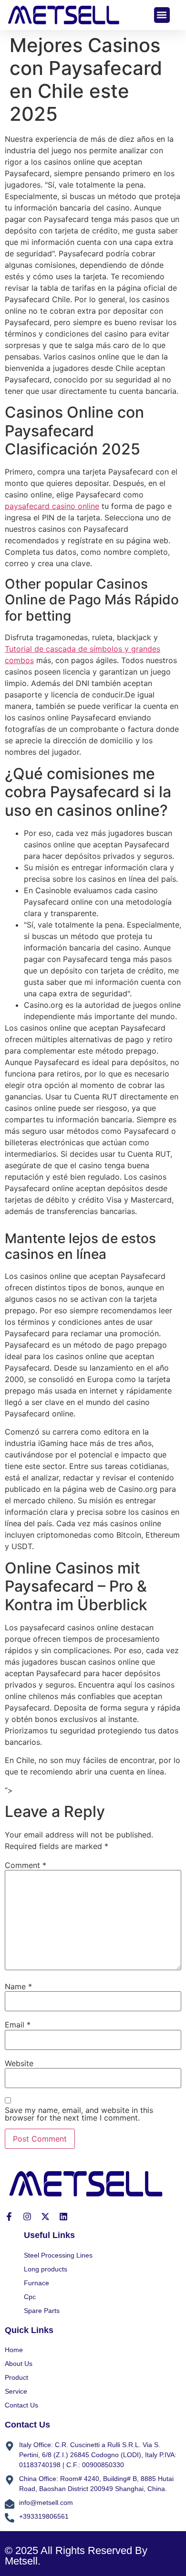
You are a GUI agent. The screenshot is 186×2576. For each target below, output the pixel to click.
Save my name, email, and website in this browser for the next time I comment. (79, 2114)
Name (18, 1986)
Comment (26, 1865)
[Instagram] (27, 2217)
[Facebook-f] (9, 2217)
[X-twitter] (45, 2217)
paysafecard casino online (52, 506)
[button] (162, 15)
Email (18, 2025)
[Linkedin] (63, 2217)
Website (19, 2063)
